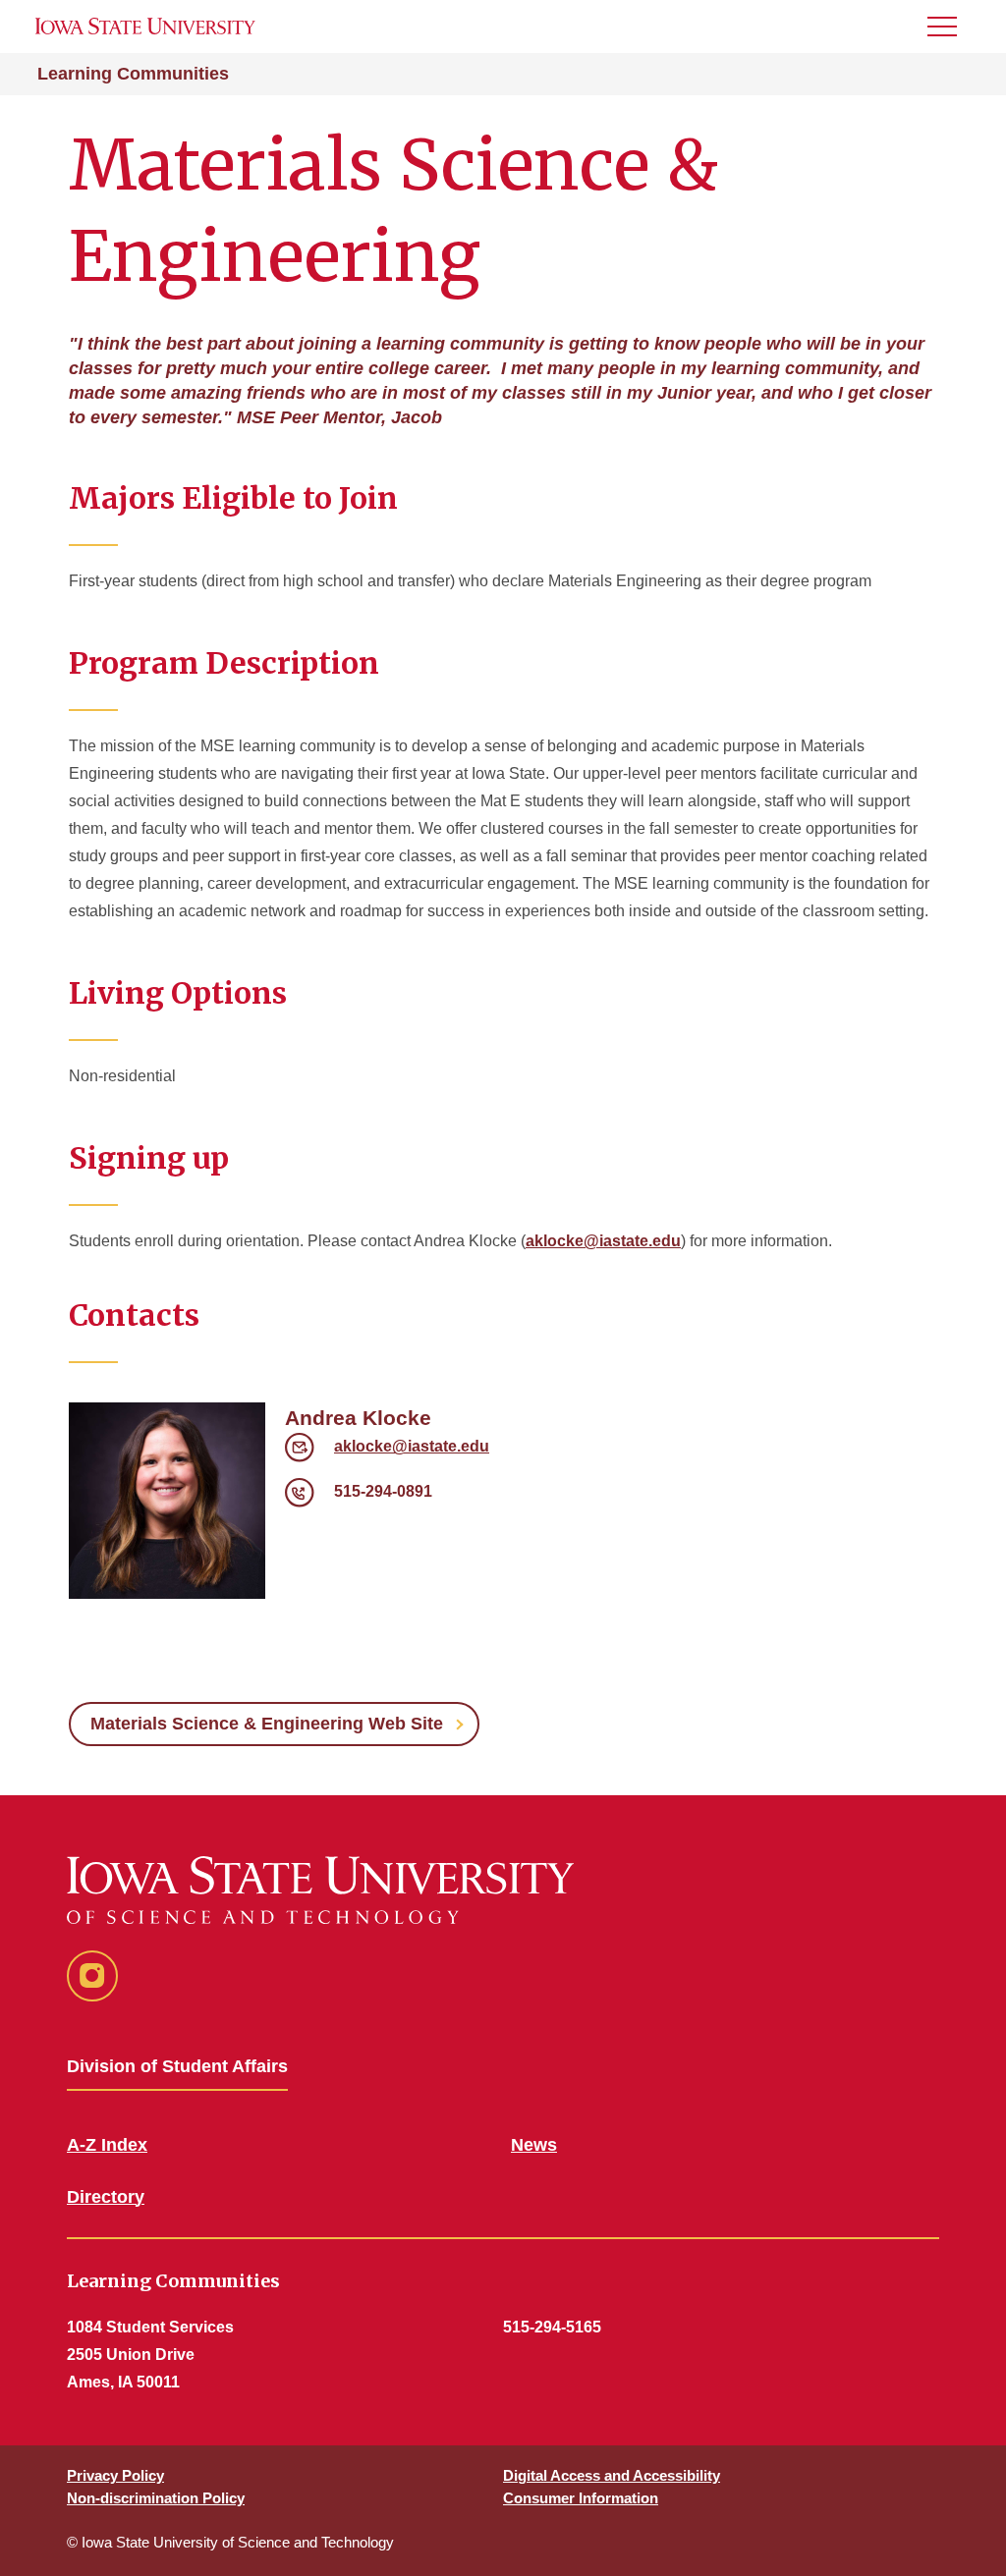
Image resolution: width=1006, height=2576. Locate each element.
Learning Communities (133, 74)
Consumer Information (581, 2498)
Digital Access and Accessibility (612, 2475)
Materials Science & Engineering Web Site (267, 1724)
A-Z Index (107, 2145)
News (534, 2145)
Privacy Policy (115, 2475)
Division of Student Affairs (177, 2066)
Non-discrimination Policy (156, 2498)
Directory (106, 2197)
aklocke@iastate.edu (603, 1241)
